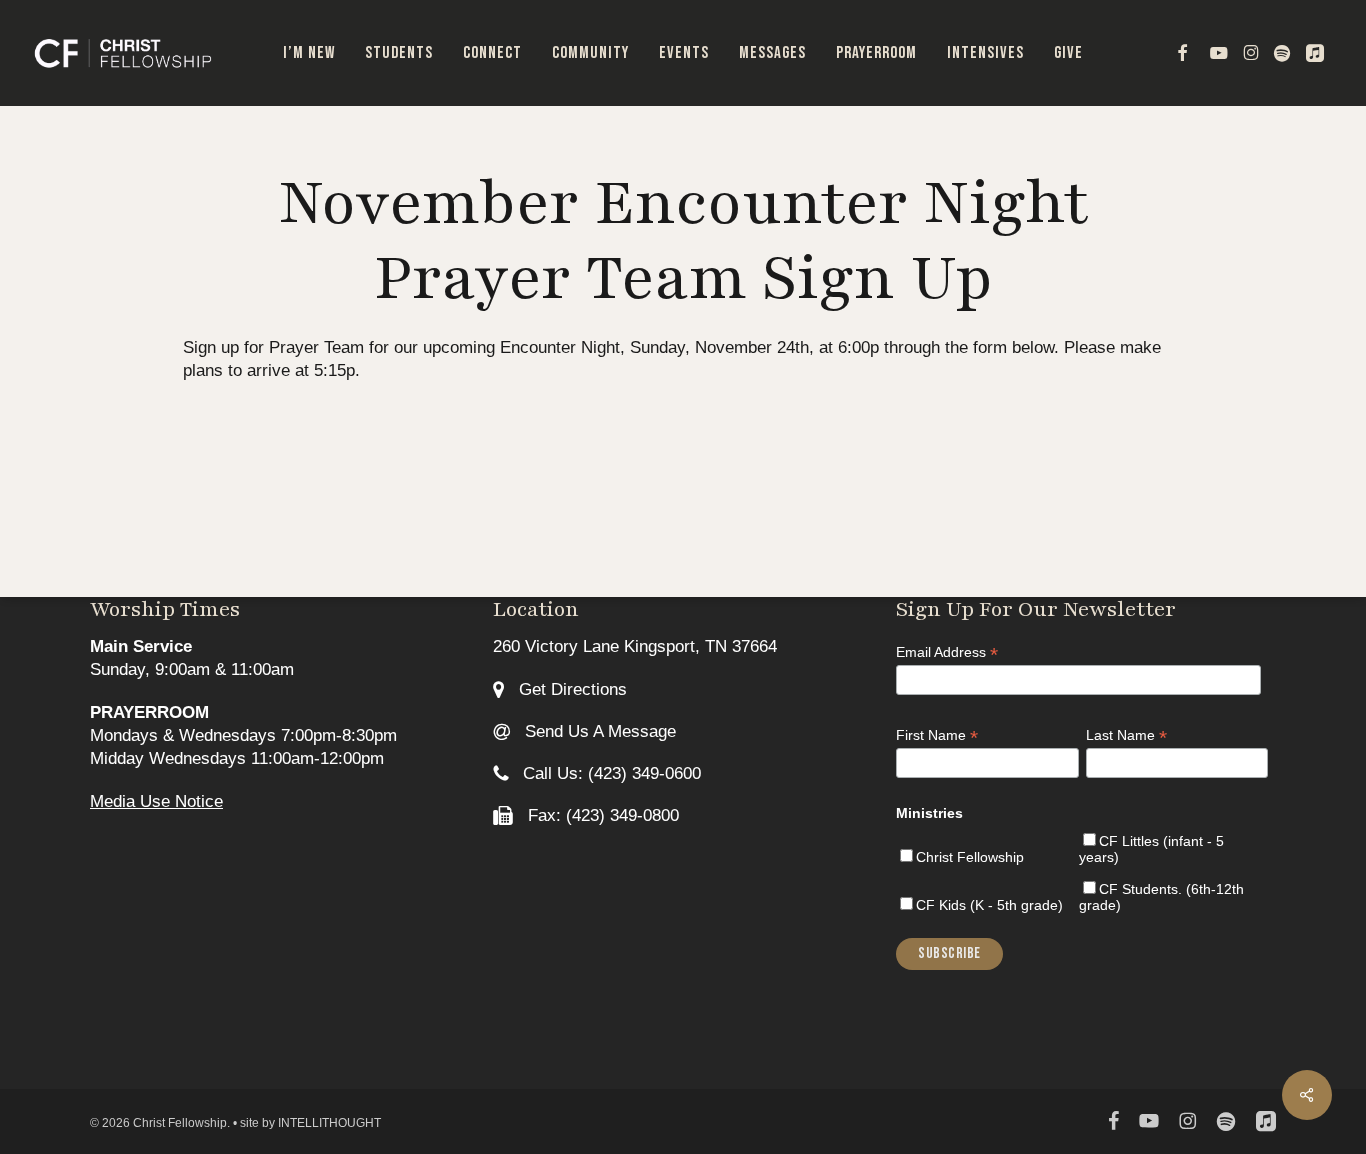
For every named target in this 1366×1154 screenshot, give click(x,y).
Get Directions (570, 689)
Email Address (947, 652)
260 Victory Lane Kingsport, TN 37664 (635, 646)
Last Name (1126, 735)
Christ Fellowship (970, 857)
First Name (937, 735)
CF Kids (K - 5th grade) (989, 905)
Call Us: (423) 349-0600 (609, 773)
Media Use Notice (156, 801)
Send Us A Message (598, 731)
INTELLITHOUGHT (329, 1123)
